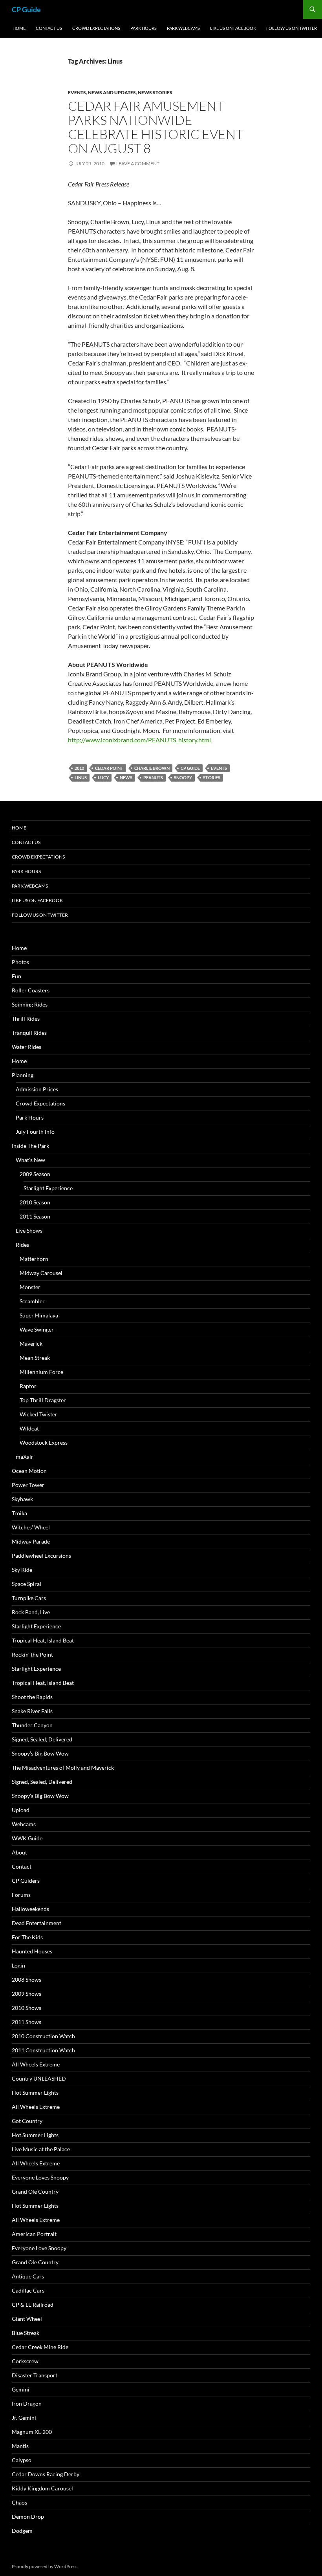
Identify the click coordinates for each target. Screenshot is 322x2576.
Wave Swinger (37, 1329)
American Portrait (34, 2234)
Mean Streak (35, 1358)
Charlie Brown (152, 768)
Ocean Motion (29, 1471)
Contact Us (49, 28)
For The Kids (27, 1937)
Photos (20, 962)
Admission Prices (37, 1089)
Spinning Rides (30, 1004)
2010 (79, 768)
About (19, 1852)
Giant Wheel (27, 2319)
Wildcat (29, 1428)
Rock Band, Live (31, 1612)
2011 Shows (27, 2022)
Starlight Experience (48, 1188)
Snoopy (183, 777)
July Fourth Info (35, 1132)
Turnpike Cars (29, 1598)
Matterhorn (34, 1259)
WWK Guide (27, 1838)
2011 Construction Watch (43, 2050)
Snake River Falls (32, 1711)
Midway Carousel (41, 1273)
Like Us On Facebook (233, 28)
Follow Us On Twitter (292, 28)
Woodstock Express (44, 1442)
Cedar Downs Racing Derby (46, 2474)
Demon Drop (28, 2517)
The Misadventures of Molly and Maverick (63, 1768)
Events (77, 92)
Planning (23, 1075)
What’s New (30, 1160)
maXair (25, 1457)
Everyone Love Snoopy (39, 2248)
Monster (30, 1287)
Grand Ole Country (35, 2191)
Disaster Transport (35, 2375)
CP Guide (26, 9)
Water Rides (27, 1047)
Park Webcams (183, 28)
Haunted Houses (32, 1951)
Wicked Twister (38, 1414)
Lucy (103, 777)
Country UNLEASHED (39, 2078)
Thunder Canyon (32, 1725)
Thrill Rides (26, 1019)
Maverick (31, 1344)
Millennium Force (41, 1372)
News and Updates (112, 92)
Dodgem (22, 2531)
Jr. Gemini (24, 2418)
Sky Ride (22, 1570)
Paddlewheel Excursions (41, 1556)
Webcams (24, 1824)
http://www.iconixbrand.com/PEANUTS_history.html (139, 740)
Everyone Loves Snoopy (40, 2177)
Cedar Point (109, 768)
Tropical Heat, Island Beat (43, 1640)
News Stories (155, 92)
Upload (21, 1810)
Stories (212, 777)
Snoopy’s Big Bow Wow (40, 1753)
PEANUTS (153, 777)
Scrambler (32, 1301)
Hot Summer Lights (35, 2093)
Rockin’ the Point (32, 1654)
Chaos (19, 2502)
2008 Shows (27, 1980)
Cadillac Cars (28, 2290)
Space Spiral (27, 1584)
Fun (16, 976)
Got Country (27, 2121)
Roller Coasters (31, 990)
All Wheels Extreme (36, 2064)
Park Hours (144, 28)
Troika (19, 1513)
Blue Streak (26, 2333)
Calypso (22, 2460)
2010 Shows (27, 2008)
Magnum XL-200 (32, 2432)
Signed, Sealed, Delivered (42, 1739)
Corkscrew (25, 2361)
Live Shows (29, 1230)
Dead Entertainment (37, 1923)
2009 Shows (27, 1994)
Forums (21, 1895)
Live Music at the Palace (41, 2149)
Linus (81, 777)
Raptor (28, 1386)
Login (18, 1965)
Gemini (21, 2389)
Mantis (20, 2446)
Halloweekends (30, 1909)
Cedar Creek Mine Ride (40, 2347)
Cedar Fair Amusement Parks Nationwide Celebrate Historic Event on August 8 (156, 127)
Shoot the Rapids (32, 1697)
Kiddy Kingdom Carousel (42, 2488)
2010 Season (35, 1202)
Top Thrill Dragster (43, 1400)
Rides (22, 1245)
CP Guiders (26, 1881)
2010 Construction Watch (43, 2036)
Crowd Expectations (96, 28)
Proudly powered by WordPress (45, 2566)
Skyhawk (22, 1499)
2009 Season (35, 1174)
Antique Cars (28, 2276)
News (126, 777)
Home (19, 28)
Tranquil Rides (29, 1033)
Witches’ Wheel (31, 1527)
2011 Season (35, 1216)
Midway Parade (31, 1541)
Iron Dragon (27, 2403)
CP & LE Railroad (33, 2305)
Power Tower (28, 1485)
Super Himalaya (39, 1315)
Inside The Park (30, 1146)
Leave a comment (138, 164)
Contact (22, 1866)
